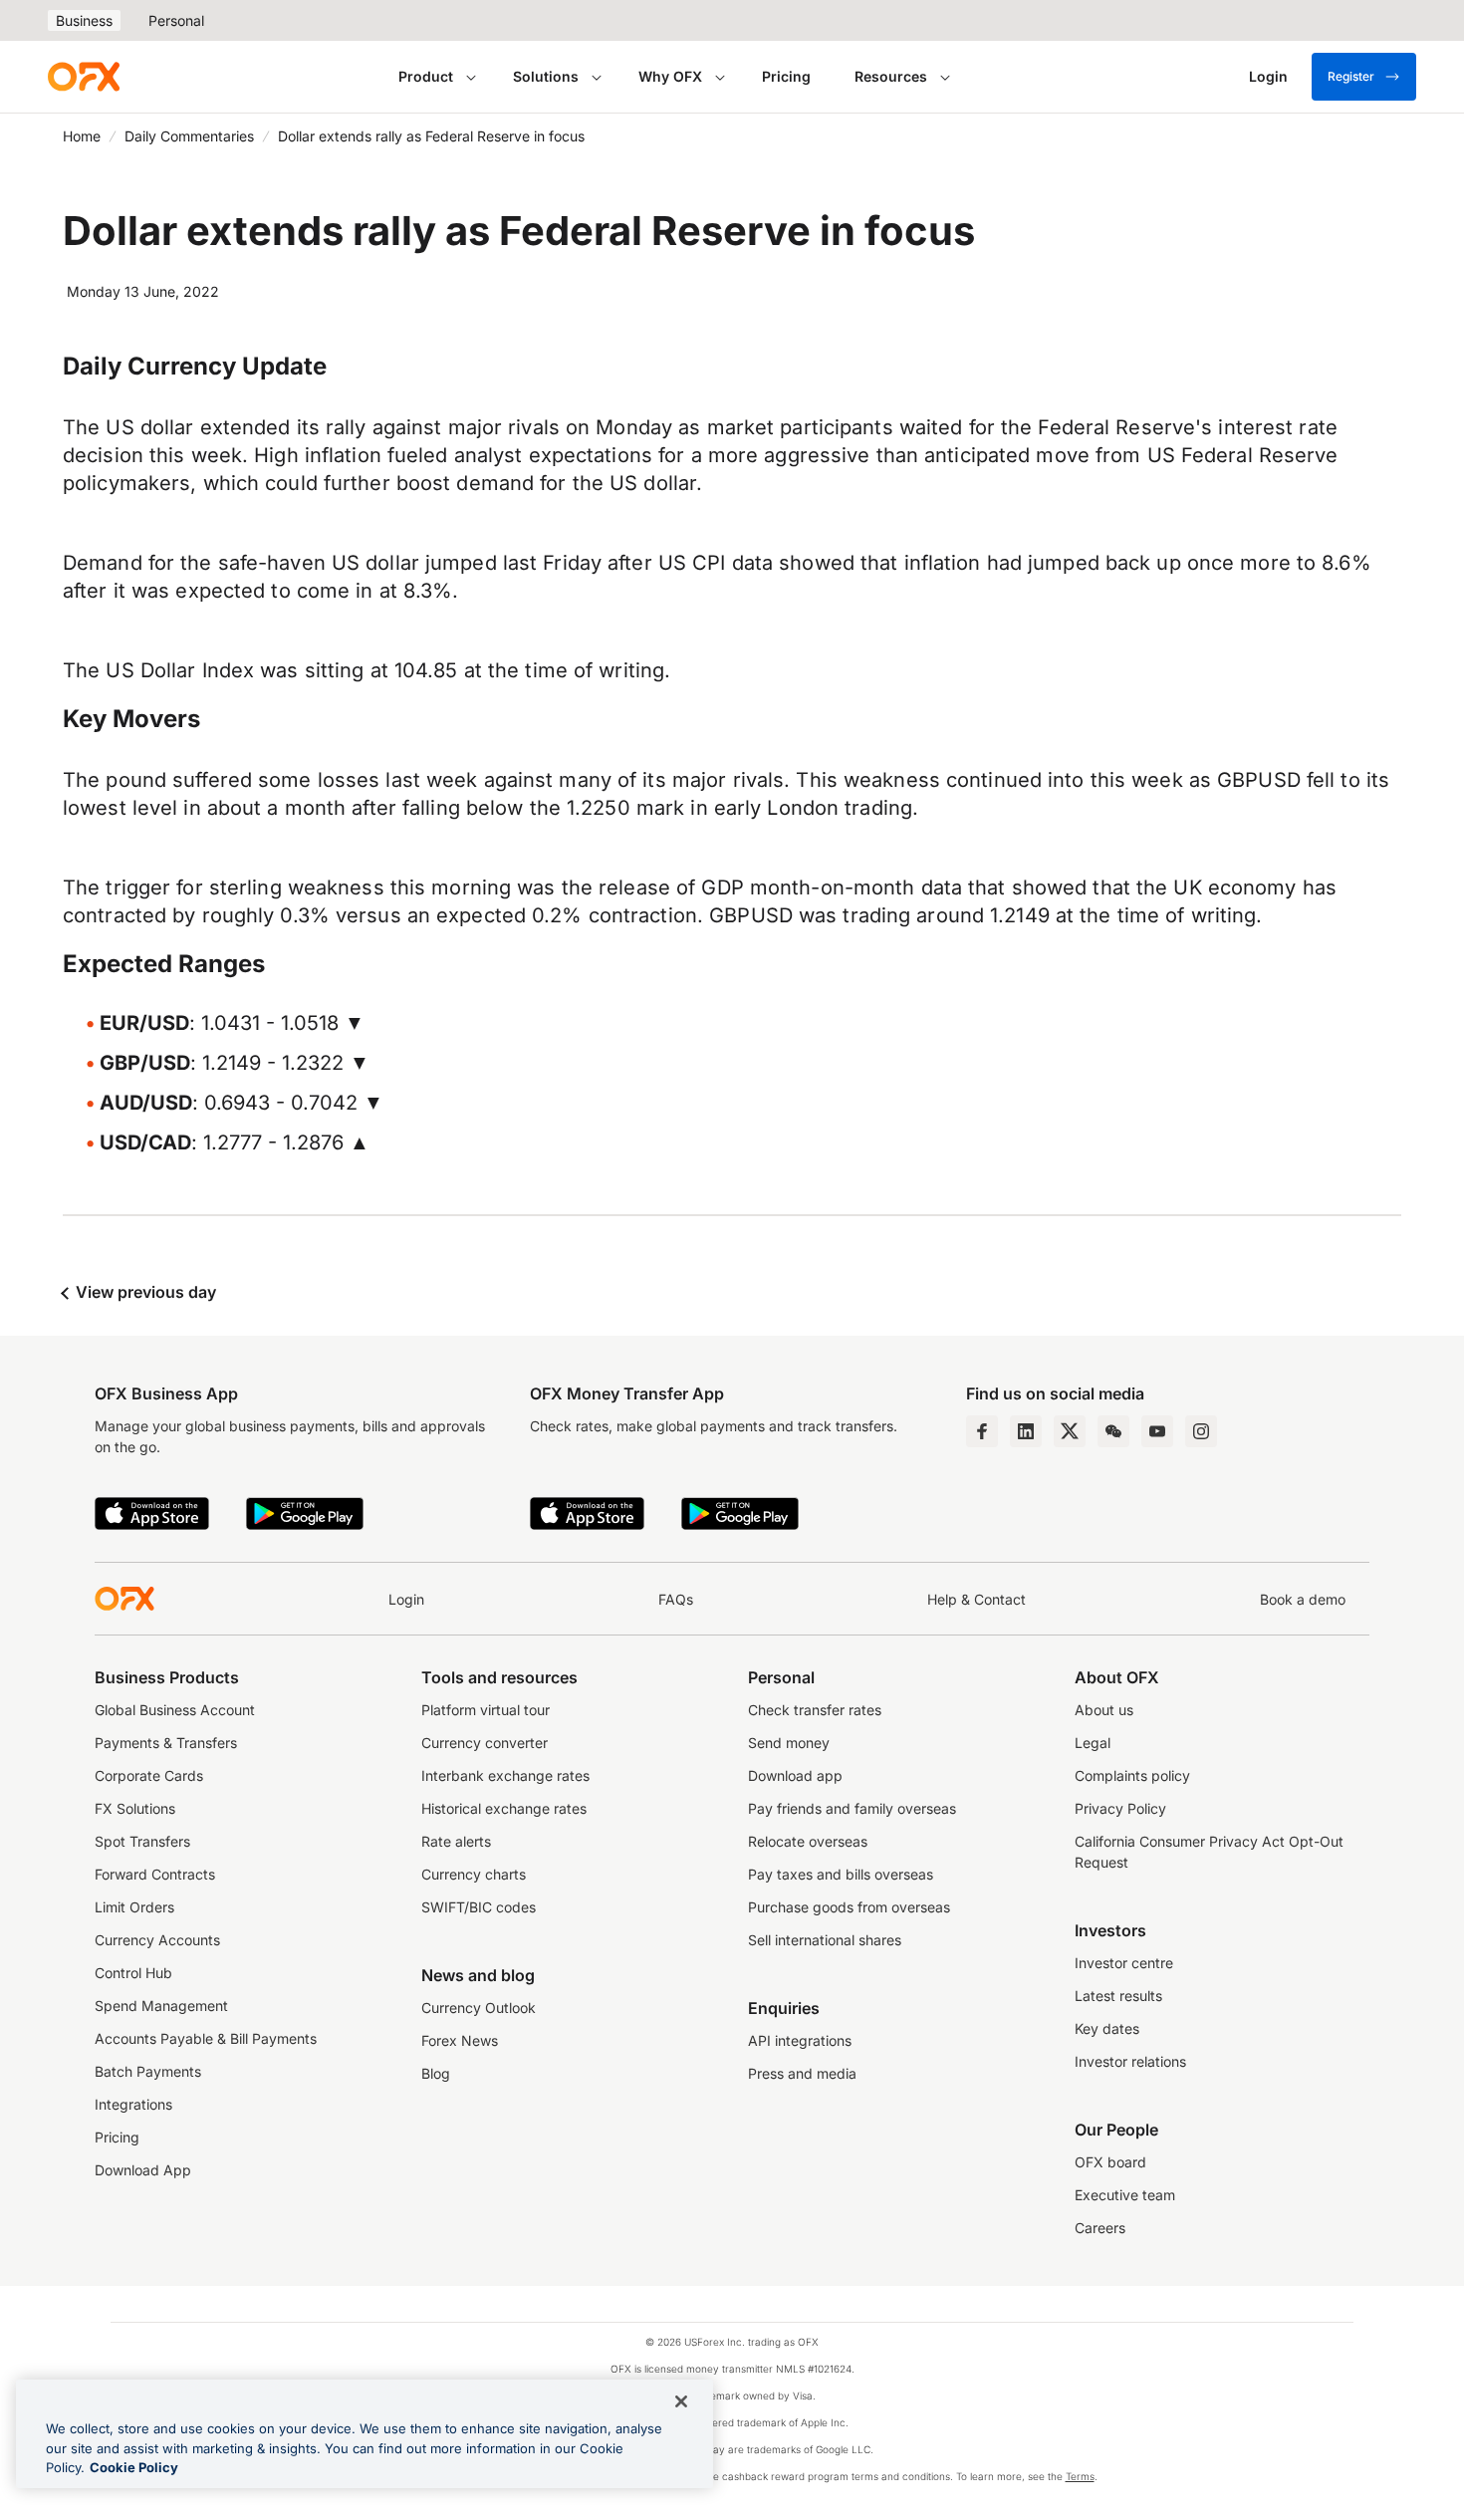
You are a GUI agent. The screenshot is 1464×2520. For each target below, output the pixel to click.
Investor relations (1130, 2061)
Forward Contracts (155, 1874)
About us (1104, 1710)
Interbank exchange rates (505, 1775)
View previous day (144, 1292)
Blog (436, 2073)
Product (426, 76)
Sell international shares (825, 1940)
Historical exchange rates (504, 1808)
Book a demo (1303, 1599)
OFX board (1110, 2162)
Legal (1093, 1743)
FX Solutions (135, 1808)
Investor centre (1124, 1963)
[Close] (681, 2401)
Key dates (1107, 2028)
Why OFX (670, 76)
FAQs (676, 1599)
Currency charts (474, 1874)
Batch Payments (148, 2071)
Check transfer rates (815, 1710)
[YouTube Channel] (1157, 1431)
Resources (891, 76)
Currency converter (485, 1743)
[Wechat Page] (1113, 1431)
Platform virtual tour (486, 1710)
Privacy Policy (1120, 1808)
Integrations (133, 2104)
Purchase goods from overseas (849, 1907)
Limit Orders (134, 1907)
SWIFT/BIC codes (479, 1907)
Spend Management (161, 2006)
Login (406, 1599)
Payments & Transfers (166, 1743)
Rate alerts (456, 1841)
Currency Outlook (479, 2008)
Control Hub (133, 1973)
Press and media (802, 2073)
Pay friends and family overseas (852, 1808)
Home (82, 136)
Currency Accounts (157, 1940)
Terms (1080, 2476)
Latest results (1118, 1996)
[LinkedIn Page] (1026, 1431)
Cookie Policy (134, 2467)
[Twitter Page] (1070, 1431)
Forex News (460, 2040)
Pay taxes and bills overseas (841, 1874)
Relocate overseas (808, 1841)
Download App (143, 2170)
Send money (789, 1743)
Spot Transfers (142, 1841)
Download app (795, 1775)
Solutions (546, 76)
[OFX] (84, 77)
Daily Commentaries (189, 136)
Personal (176, 20)
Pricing (786, 76)
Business (84, 20)
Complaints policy (1132, 1775)
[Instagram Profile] (1201, 1431)
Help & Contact (976, 1599)
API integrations (800, 2040)
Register (1351, 76)
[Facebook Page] (982, 1431)
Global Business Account (175, 1710)
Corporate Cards (149, 1775)
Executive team (1125, 2195)
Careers (1100, 2228)
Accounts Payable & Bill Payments (206, 2038)
